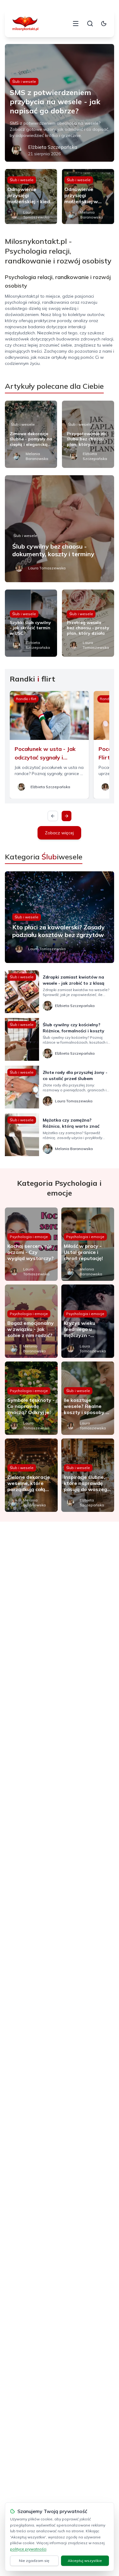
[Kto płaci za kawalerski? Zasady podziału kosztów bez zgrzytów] (60, 917)
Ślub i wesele (24, 81)
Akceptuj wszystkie (85, 2561)
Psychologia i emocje (29, 1237)
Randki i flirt (26, 699)
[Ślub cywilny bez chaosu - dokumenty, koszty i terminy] (60, 529)
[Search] (90, 24)
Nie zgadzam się (34, 2561)
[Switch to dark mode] (104, 24)
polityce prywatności (28, 2549)
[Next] (67, 816)
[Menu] (76, 24)
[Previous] (53, 816)
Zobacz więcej (59, 833)
